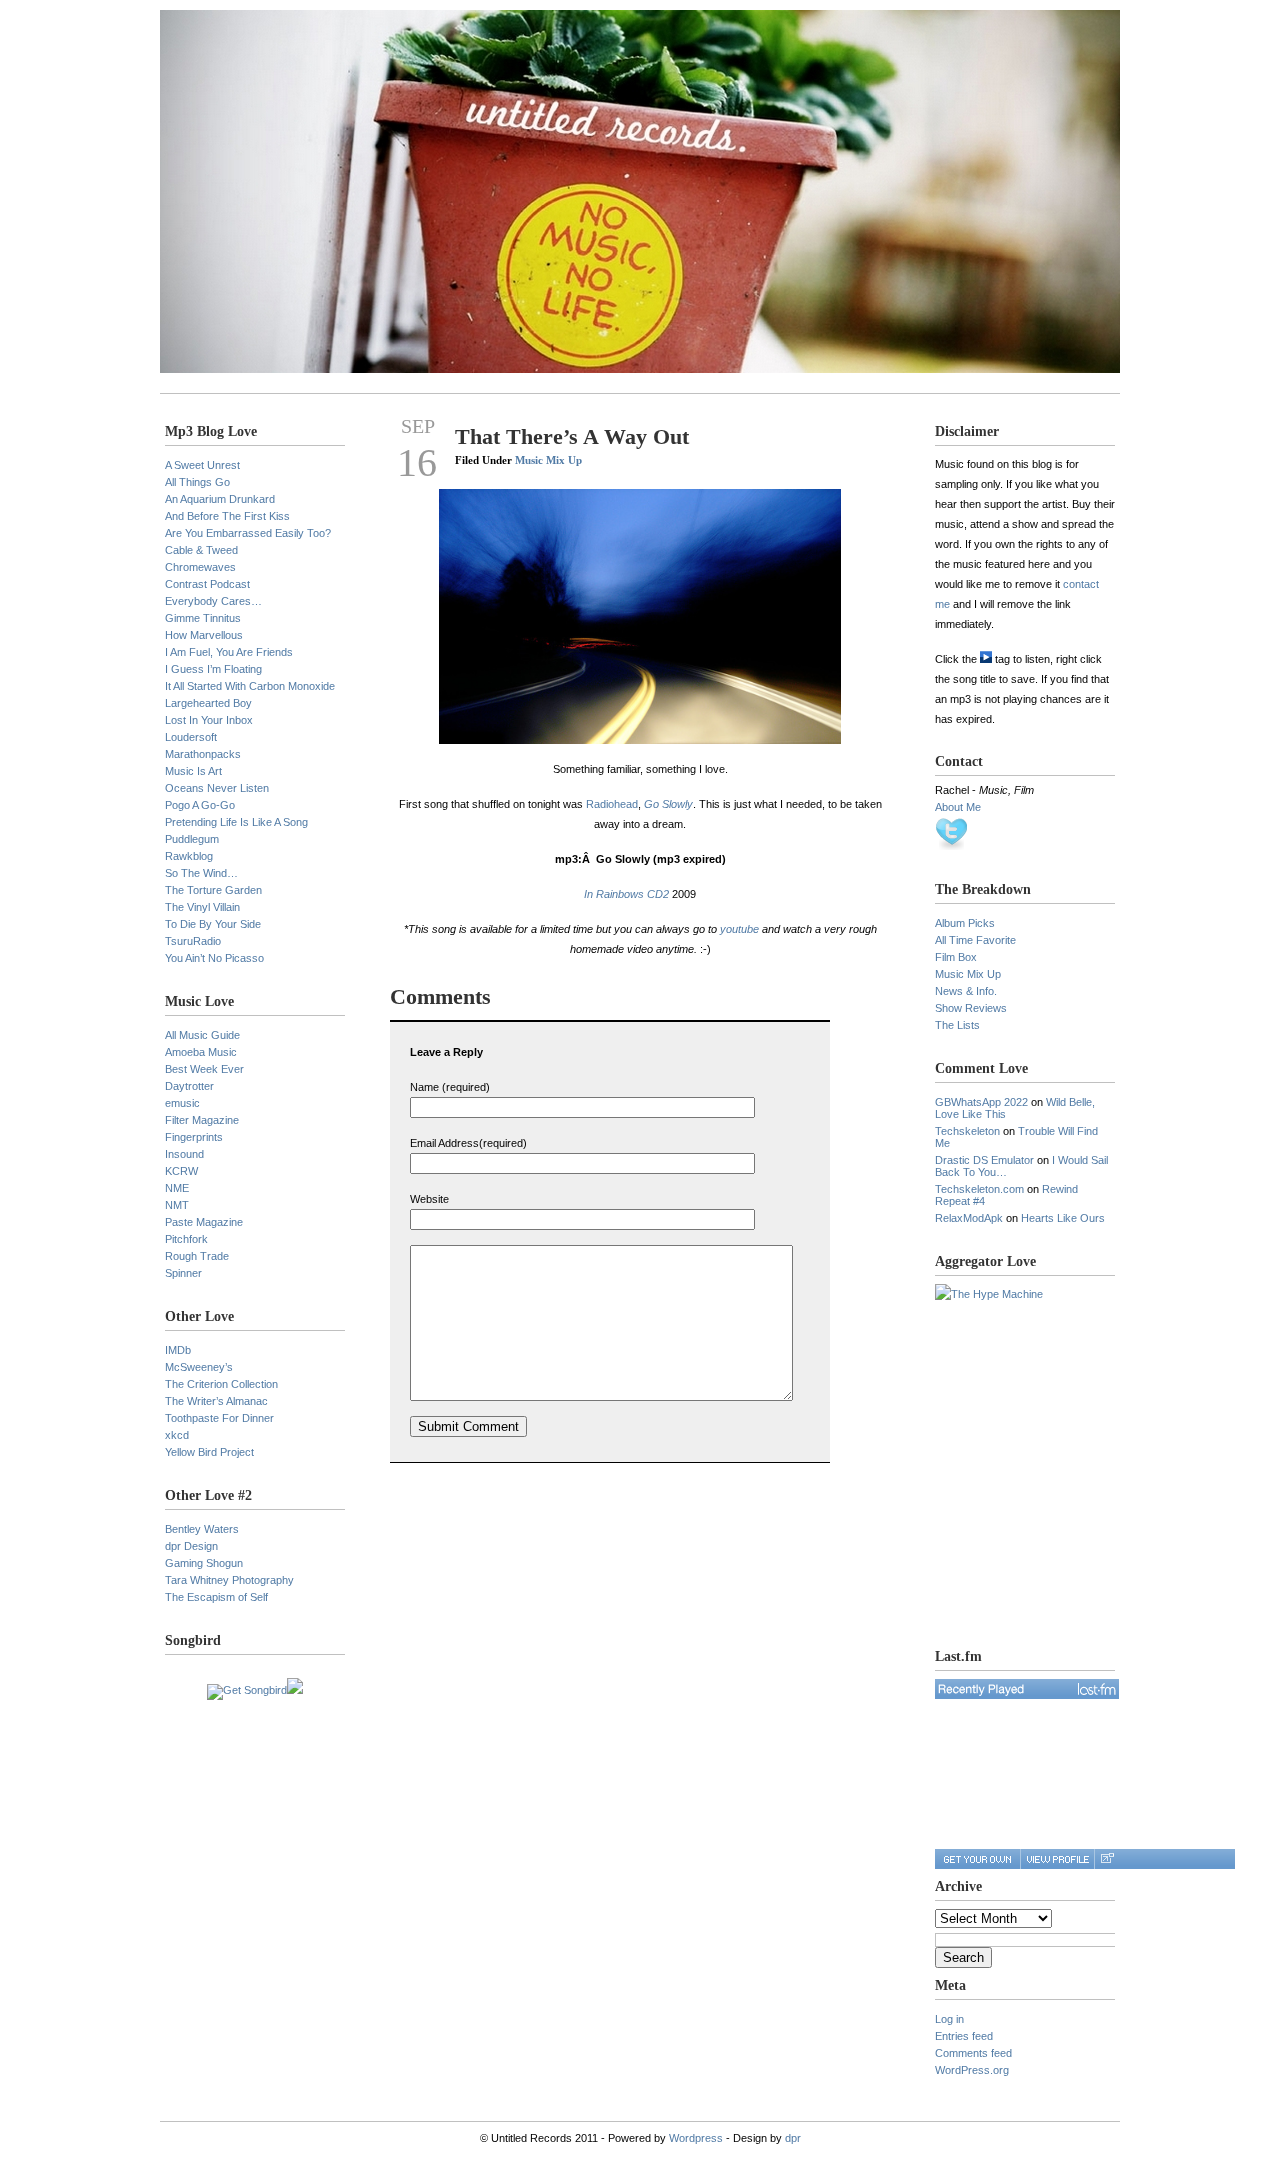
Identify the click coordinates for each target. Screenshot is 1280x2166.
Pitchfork (186, 1239)
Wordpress (696, 2138)
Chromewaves (200, 567)
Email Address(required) (468, 1143)
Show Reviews (971, 1008)
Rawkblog (189, 856)
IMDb (178, 1350)
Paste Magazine (204, 1222)
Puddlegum (192, 839)
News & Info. (966, 991)
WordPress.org (972, 2070)
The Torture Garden (213, 890)
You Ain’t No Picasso (214, 958)
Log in (949, 2019)
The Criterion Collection (221, 1384)
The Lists (957, 1025)
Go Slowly (668, 804)
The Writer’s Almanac (216, 1401)
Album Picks (965, 923)
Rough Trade (197, 1256)
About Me (958, 807)
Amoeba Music (201, 1052)
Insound (184, 1154)
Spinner (183, 1273)
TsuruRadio (193, 941)
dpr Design (191, 1546)
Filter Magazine (202, 1120)
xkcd (177, 1435)
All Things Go (197, 482)
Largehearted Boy (208, 703)
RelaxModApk (969, 1218)
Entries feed (964, 2036)
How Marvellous (204, 635)
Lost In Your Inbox (209, 720)
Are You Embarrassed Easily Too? (248, 533)
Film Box (956, 957)
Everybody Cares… (213, 601)
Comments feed (973, 2053)
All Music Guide (202, 1035)
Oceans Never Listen (217, 788)
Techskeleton (967, 1131)
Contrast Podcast (207, 584)
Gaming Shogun (204, 1563)
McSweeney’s (199, 1367)
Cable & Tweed (201, 550)
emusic (182, 1103)
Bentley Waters (202, 1529)
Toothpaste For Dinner (219, 1418)
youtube (739, 929)
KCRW (181, 1171)
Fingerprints (194, 1137)
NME (177, 1188)
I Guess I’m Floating (213, 669)
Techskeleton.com (979, 1189)
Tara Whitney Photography (229, 1580)
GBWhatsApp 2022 (981, 1102)
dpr (793, 2138)
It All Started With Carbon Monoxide (250, 686)
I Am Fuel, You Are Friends (229, 652)
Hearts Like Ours (1063, 1218)
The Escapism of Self (216, 1597)
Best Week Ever (204, 1069)
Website (429, 1199)
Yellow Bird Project (209, 1452)
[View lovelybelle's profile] (1057, 1859)
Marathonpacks (203, 754)
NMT (177, 1205)
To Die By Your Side (213, 924)
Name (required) (450, 1087)
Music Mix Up (548, 460)
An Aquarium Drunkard (220, 499)
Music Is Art (193, 771)
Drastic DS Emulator (984, 1160)
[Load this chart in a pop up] (1106, 1859)
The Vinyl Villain (202, 907)
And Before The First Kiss (227, 516)
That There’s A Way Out (572, 436)
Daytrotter (189, 1086)
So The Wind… (201, 873)
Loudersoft (191, 737)
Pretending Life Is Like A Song (236, 822)
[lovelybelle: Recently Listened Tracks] (1027, 1689)
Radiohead (612, 804)
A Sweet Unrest (202, 465)
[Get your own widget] (977, 1859)
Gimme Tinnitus (203, 618)
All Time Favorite (975, 940)
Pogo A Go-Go (200, 805)
